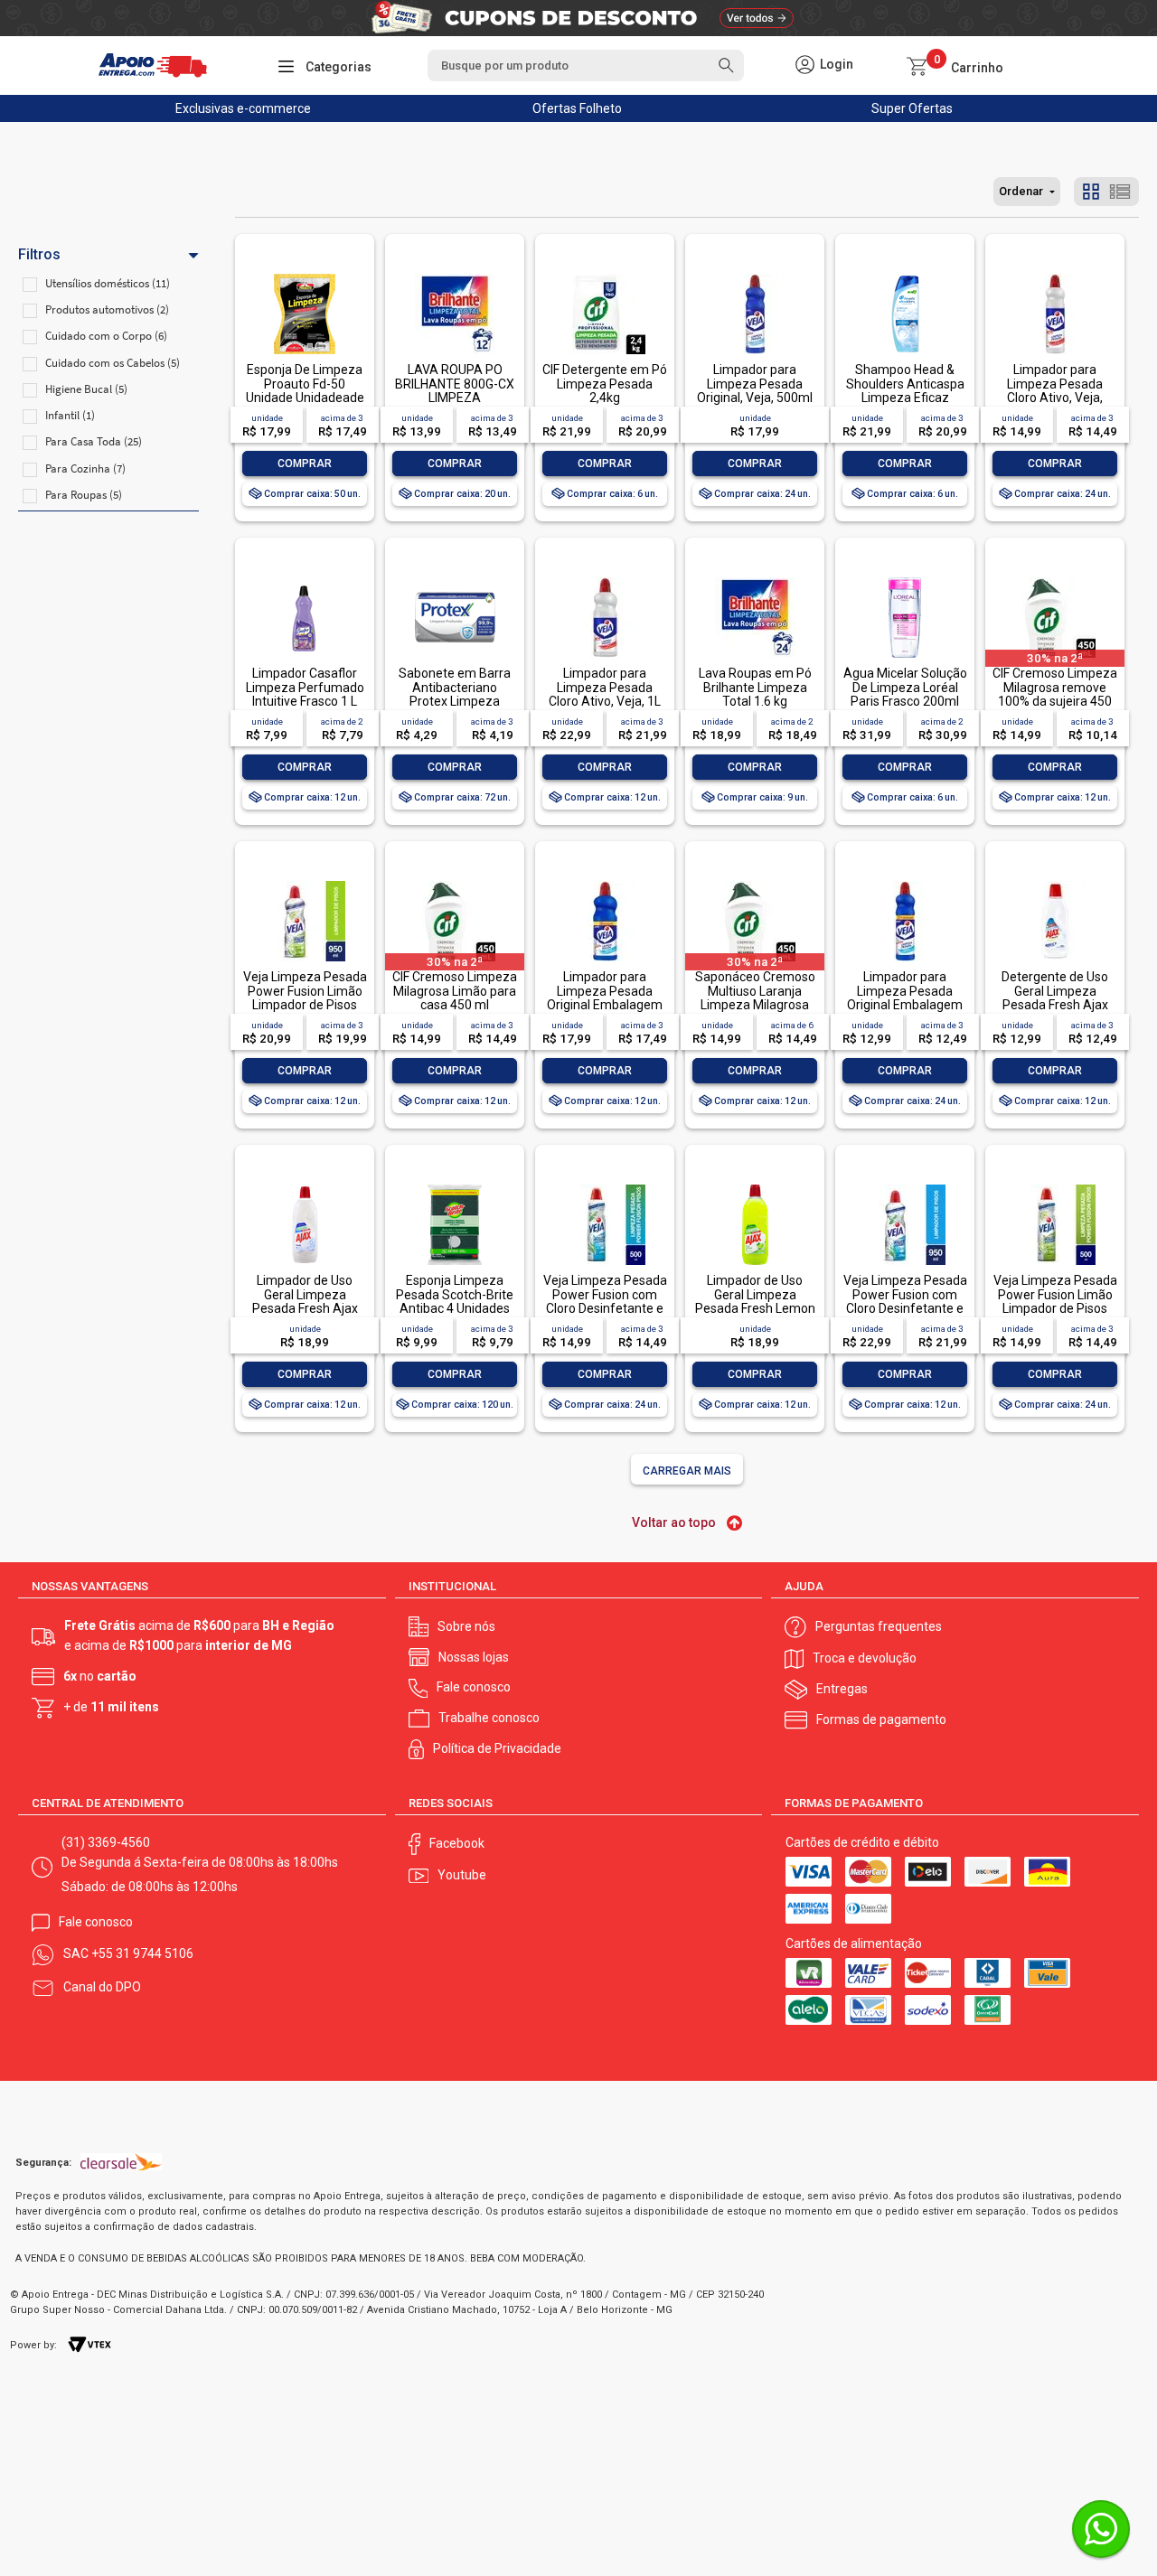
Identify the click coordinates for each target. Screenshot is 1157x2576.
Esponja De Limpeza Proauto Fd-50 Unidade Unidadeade (305, 384)
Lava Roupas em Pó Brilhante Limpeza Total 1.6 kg (755, 687)
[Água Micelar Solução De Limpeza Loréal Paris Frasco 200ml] (905, 579)
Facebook (457, 1843)
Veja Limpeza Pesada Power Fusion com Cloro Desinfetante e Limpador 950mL (905, 1301)
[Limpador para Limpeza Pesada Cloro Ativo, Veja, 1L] (605, 579)
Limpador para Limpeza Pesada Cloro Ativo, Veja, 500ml (1055, 390)
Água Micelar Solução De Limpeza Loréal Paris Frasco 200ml (905, 687)
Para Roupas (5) (84, 495)
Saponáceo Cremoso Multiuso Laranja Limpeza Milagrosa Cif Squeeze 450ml (755, 998)
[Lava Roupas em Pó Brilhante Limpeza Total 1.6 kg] (755, 579)
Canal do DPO (102, 1987)
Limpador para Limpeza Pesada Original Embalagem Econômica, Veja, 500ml (905, 1005)
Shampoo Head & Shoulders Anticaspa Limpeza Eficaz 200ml (905, 390)
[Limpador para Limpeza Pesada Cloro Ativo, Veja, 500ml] (1055, 275)
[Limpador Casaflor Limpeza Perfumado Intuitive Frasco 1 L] (305, 579)
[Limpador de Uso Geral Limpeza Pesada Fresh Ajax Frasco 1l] (305, 1186)
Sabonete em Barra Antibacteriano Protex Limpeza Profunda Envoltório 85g (455, 701)
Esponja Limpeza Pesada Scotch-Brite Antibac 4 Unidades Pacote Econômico (455, 1301)
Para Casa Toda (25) (94, 441)
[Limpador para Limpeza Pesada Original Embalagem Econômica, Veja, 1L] (605, 882)
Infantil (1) (70, 415)
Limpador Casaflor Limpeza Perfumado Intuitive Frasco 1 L (305, 687)
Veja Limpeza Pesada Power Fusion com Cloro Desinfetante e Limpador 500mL (605, 1301)
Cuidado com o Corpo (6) (106, 336)
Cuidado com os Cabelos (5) (113, 363)
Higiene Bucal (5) (86, 389)
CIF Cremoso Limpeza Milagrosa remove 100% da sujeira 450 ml (1055, 694)
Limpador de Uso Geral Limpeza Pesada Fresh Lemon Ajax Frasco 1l (755, 1301)
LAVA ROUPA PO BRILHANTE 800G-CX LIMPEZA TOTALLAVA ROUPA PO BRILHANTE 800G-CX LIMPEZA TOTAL (455, 404)
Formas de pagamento (881, 1719)
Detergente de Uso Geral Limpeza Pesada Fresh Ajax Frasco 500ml (1055, 998)
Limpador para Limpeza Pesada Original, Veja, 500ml (755, 384)
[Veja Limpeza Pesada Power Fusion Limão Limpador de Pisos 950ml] (305, 882)
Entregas (842, 1689)
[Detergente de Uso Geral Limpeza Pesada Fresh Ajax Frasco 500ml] (1055, 882)
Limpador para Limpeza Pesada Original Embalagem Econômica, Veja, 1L (605, 998)
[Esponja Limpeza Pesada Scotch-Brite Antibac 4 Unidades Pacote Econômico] (455, 1186)
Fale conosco (474, 1687)
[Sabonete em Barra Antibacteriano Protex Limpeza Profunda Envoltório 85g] (455, 579)
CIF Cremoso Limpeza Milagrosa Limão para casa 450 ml (455, 991)
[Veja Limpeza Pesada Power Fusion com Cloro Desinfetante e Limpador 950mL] (905, 1186)
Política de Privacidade (497, 1748)
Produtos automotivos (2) (107, 309)
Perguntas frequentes (879, 1626)
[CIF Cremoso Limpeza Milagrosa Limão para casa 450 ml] (455, 882)
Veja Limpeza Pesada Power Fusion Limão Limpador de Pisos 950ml (305, 998)
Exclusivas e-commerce (243, 108)
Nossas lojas (474, 1657)
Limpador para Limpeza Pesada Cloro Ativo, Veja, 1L (605, 687)
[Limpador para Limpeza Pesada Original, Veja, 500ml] (755, 275)
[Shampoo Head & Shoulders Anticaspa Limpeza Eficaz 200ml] (905, 275)
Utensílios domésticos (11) (108, 283)
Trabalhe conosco (489, 1718)
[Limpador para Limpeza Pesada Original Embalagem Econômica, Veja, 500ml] (905, 882)
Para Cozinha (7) (85, 468)
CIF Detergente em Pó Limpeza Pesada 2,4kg (605, 384)
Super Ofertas (912, 108)
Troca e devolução (865, 1658)
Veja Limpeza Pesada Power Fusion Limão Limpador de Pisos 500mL (1055, 1301)
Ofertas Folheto (577, 108)
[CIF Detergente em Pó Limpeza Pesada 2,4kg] (605, 275)
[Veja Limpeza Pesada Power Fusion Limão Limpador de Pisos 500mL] (1055, 1186)
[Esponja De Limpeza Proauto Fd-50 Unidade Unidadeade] (305, 275)
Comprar (305, 464)
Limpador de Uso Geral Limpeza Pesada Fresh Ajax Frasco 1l (305, 1301)
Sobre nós (466, 1626)
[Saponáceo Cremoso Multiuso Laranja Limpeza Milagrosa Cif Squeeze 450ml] (755, 882)
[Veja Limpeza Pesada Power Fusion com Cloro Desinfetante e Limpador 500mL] (605, 1186)
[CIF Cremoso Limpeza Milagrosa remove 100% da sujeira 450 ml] (1055, 579)
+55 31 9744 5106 (142, 1953)
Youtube (462, 1875)
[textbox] (586, 66)
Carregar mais (687, 1471)
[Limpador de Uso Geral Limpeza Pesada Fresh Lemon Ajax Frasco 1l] (755, 1186)
